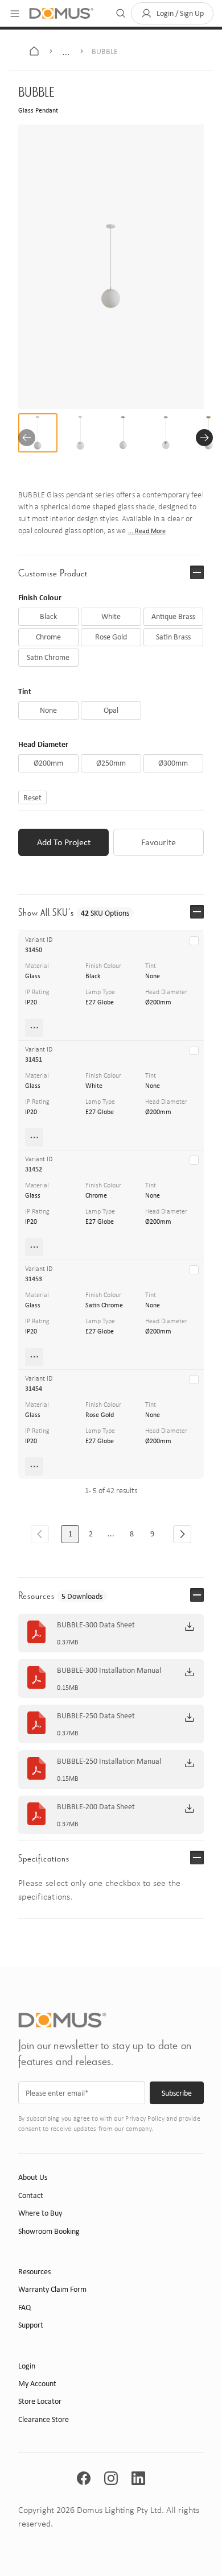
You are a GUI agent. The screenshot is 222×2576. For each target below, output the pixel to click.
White (94, 1086)
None (153, 976)
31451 (34, 1060)
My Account (37, 2384)
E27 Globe (100, 1002)
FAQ (24, 2307)
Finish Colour (40, 597)
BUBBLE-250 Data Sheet (96, 1716)
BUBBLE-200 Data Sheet (96, 1807)
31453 (34, 1279)
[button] (172, 13)
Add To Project (64, 842)
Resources (34, 2272)
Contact (31, 2195)
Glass (33, 976)
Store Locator (40, 2401)
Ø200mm (158, 1002)
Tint (25, 691)
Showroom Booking (49, 2231)
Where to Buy (40, 2213)
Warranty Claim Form (52, 2289)
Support (31, 2325)
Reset (32, 797)
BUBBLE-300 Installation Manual (109, 1671)
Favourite (159, 842)
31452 (34, 1169)
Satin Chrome (104, 1305)
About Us (33, 2177)
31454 (34, 1389)
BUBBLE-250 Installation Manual (109, 1761)
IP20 (31, 1002)
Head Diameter (43, 744)
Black (93, 976)
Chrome (96, 1195)
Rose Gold (100, 1415)
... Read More (147, 531)
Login (27, 2366)
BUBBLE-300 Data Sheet (96, 1625)
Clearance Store (44, 2419)
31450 (34, 950)
